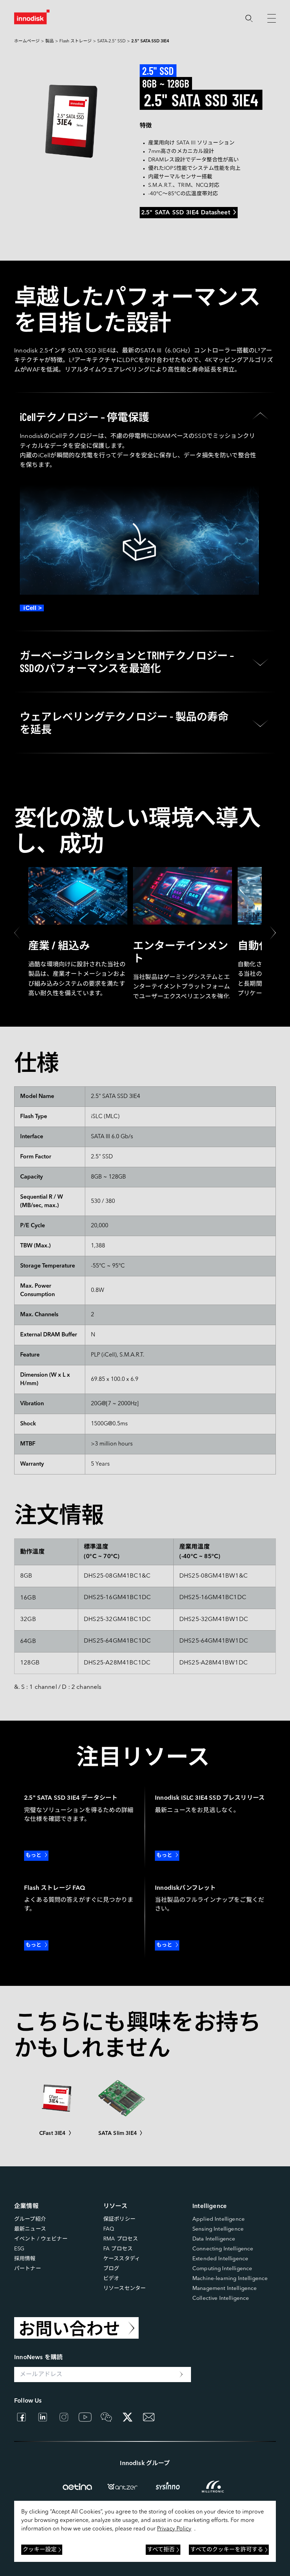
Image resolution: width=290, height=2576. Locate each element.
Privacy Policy (174, 2529)
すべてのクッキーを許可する (227, 2550)
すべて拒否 (161, 2550)
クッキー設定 (40, 2550)
